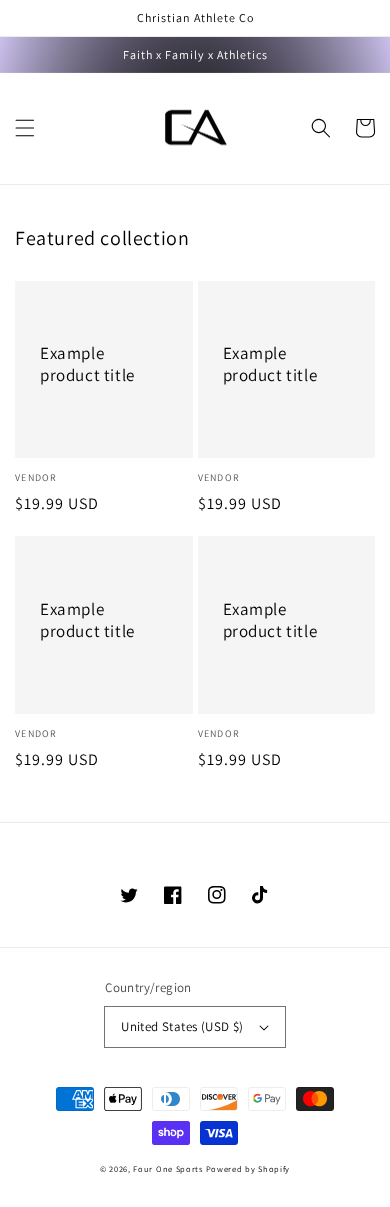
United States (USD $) (182, 1026)
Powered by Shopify (248, 1168)
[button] (25, 128)
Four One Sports (168, 1168)
